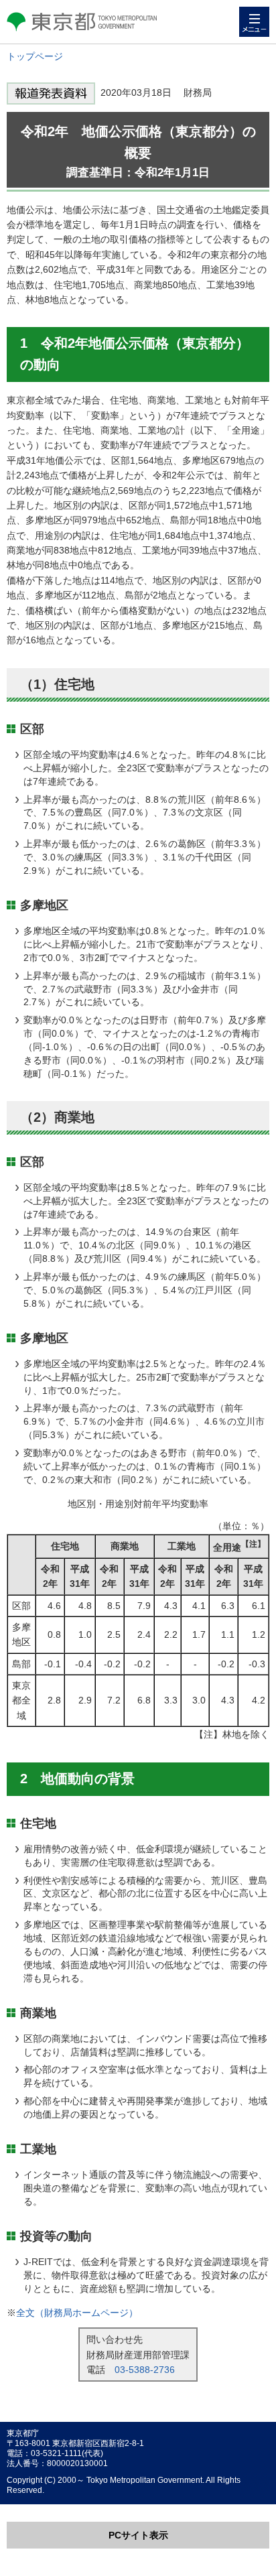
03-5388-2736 (145, 2370)
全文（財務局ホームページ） (77, 2313)
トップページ (35, 56)
